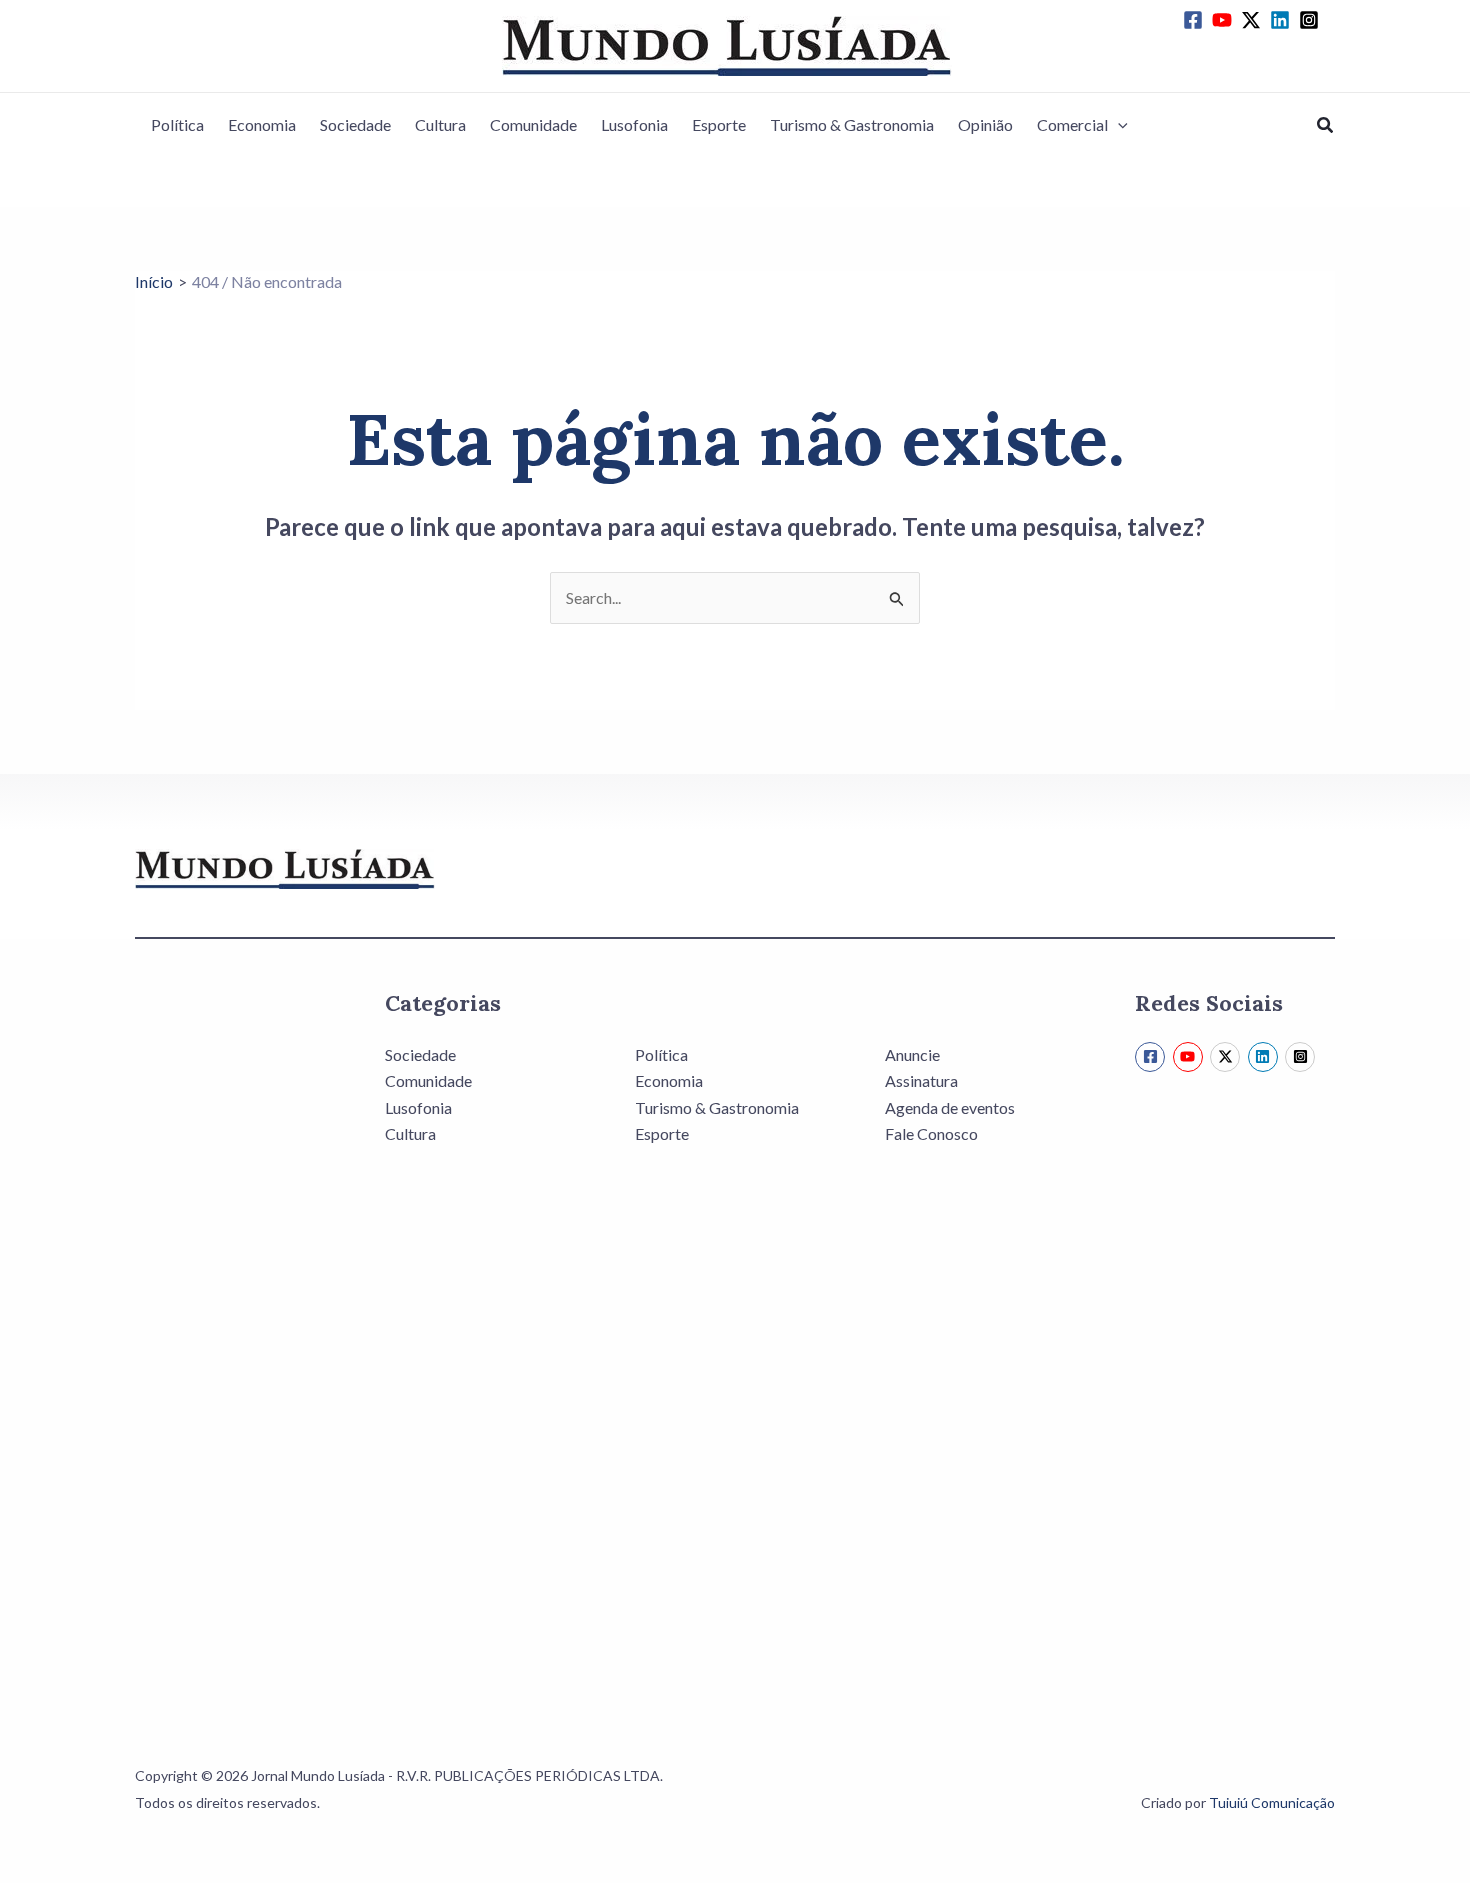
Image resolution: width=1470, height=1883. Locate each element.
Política (177, 124)
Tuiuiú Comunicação (1272, 1802)
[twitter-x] (1254, 20)
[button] (1118, 125)
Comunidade (533, 124)
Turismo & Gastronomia (852, 124)
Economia (262, 124)
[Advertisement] (235, 1340)
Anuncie (912, 1054)
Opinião (985, 124)
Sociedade (355, 124)
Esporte (719, 124)
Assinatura (921, 1080)
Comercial (1072, 124)
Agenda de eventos (950, 1107)
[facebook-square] (1196, 20)
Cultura (440, 124)
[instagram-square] (1312, 20)
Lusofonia (634, 124)
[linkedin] (1283, 20)
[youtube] (1225, 20)
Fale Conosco (931, 1133)
